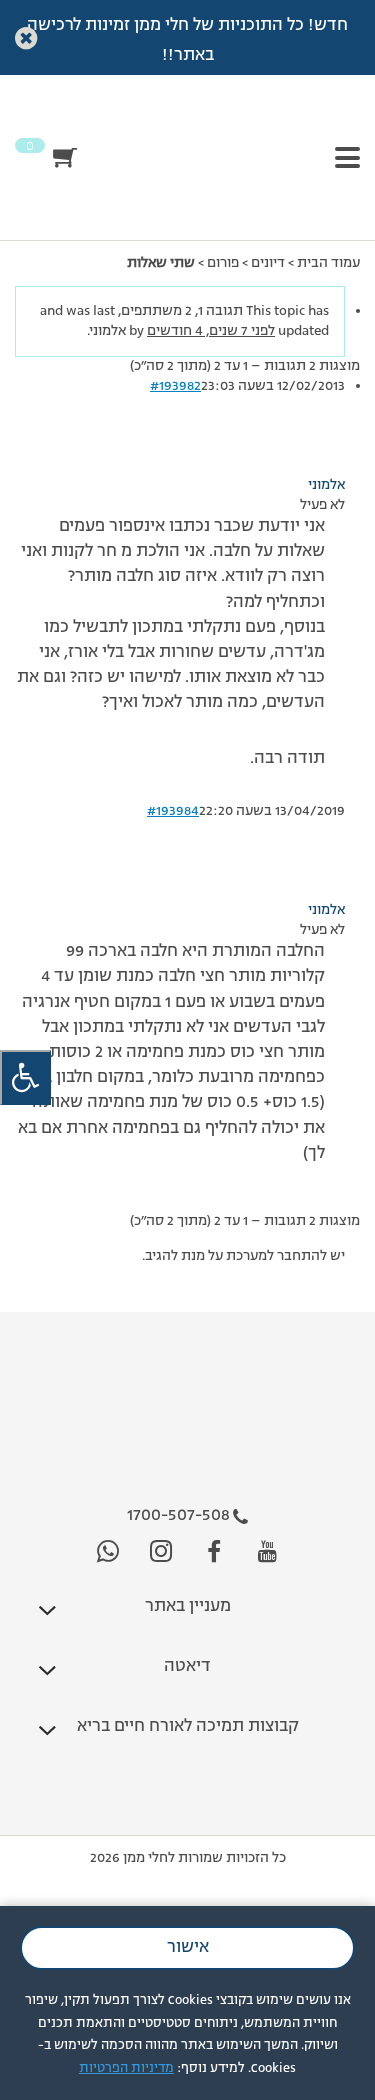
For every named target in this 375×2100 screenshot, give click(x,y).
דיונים (268, 263)
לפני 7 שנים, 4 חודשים (211, 331)
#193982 (175, 386)
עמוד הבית (328, 263)
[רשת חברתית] (267, 1552)
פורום (223, 263)
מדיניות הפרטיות (126, 2068)
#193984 (173, 811)
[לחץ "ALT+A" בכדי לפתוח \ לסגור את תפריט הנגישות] (25, 1077)
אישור (188, 1948)
